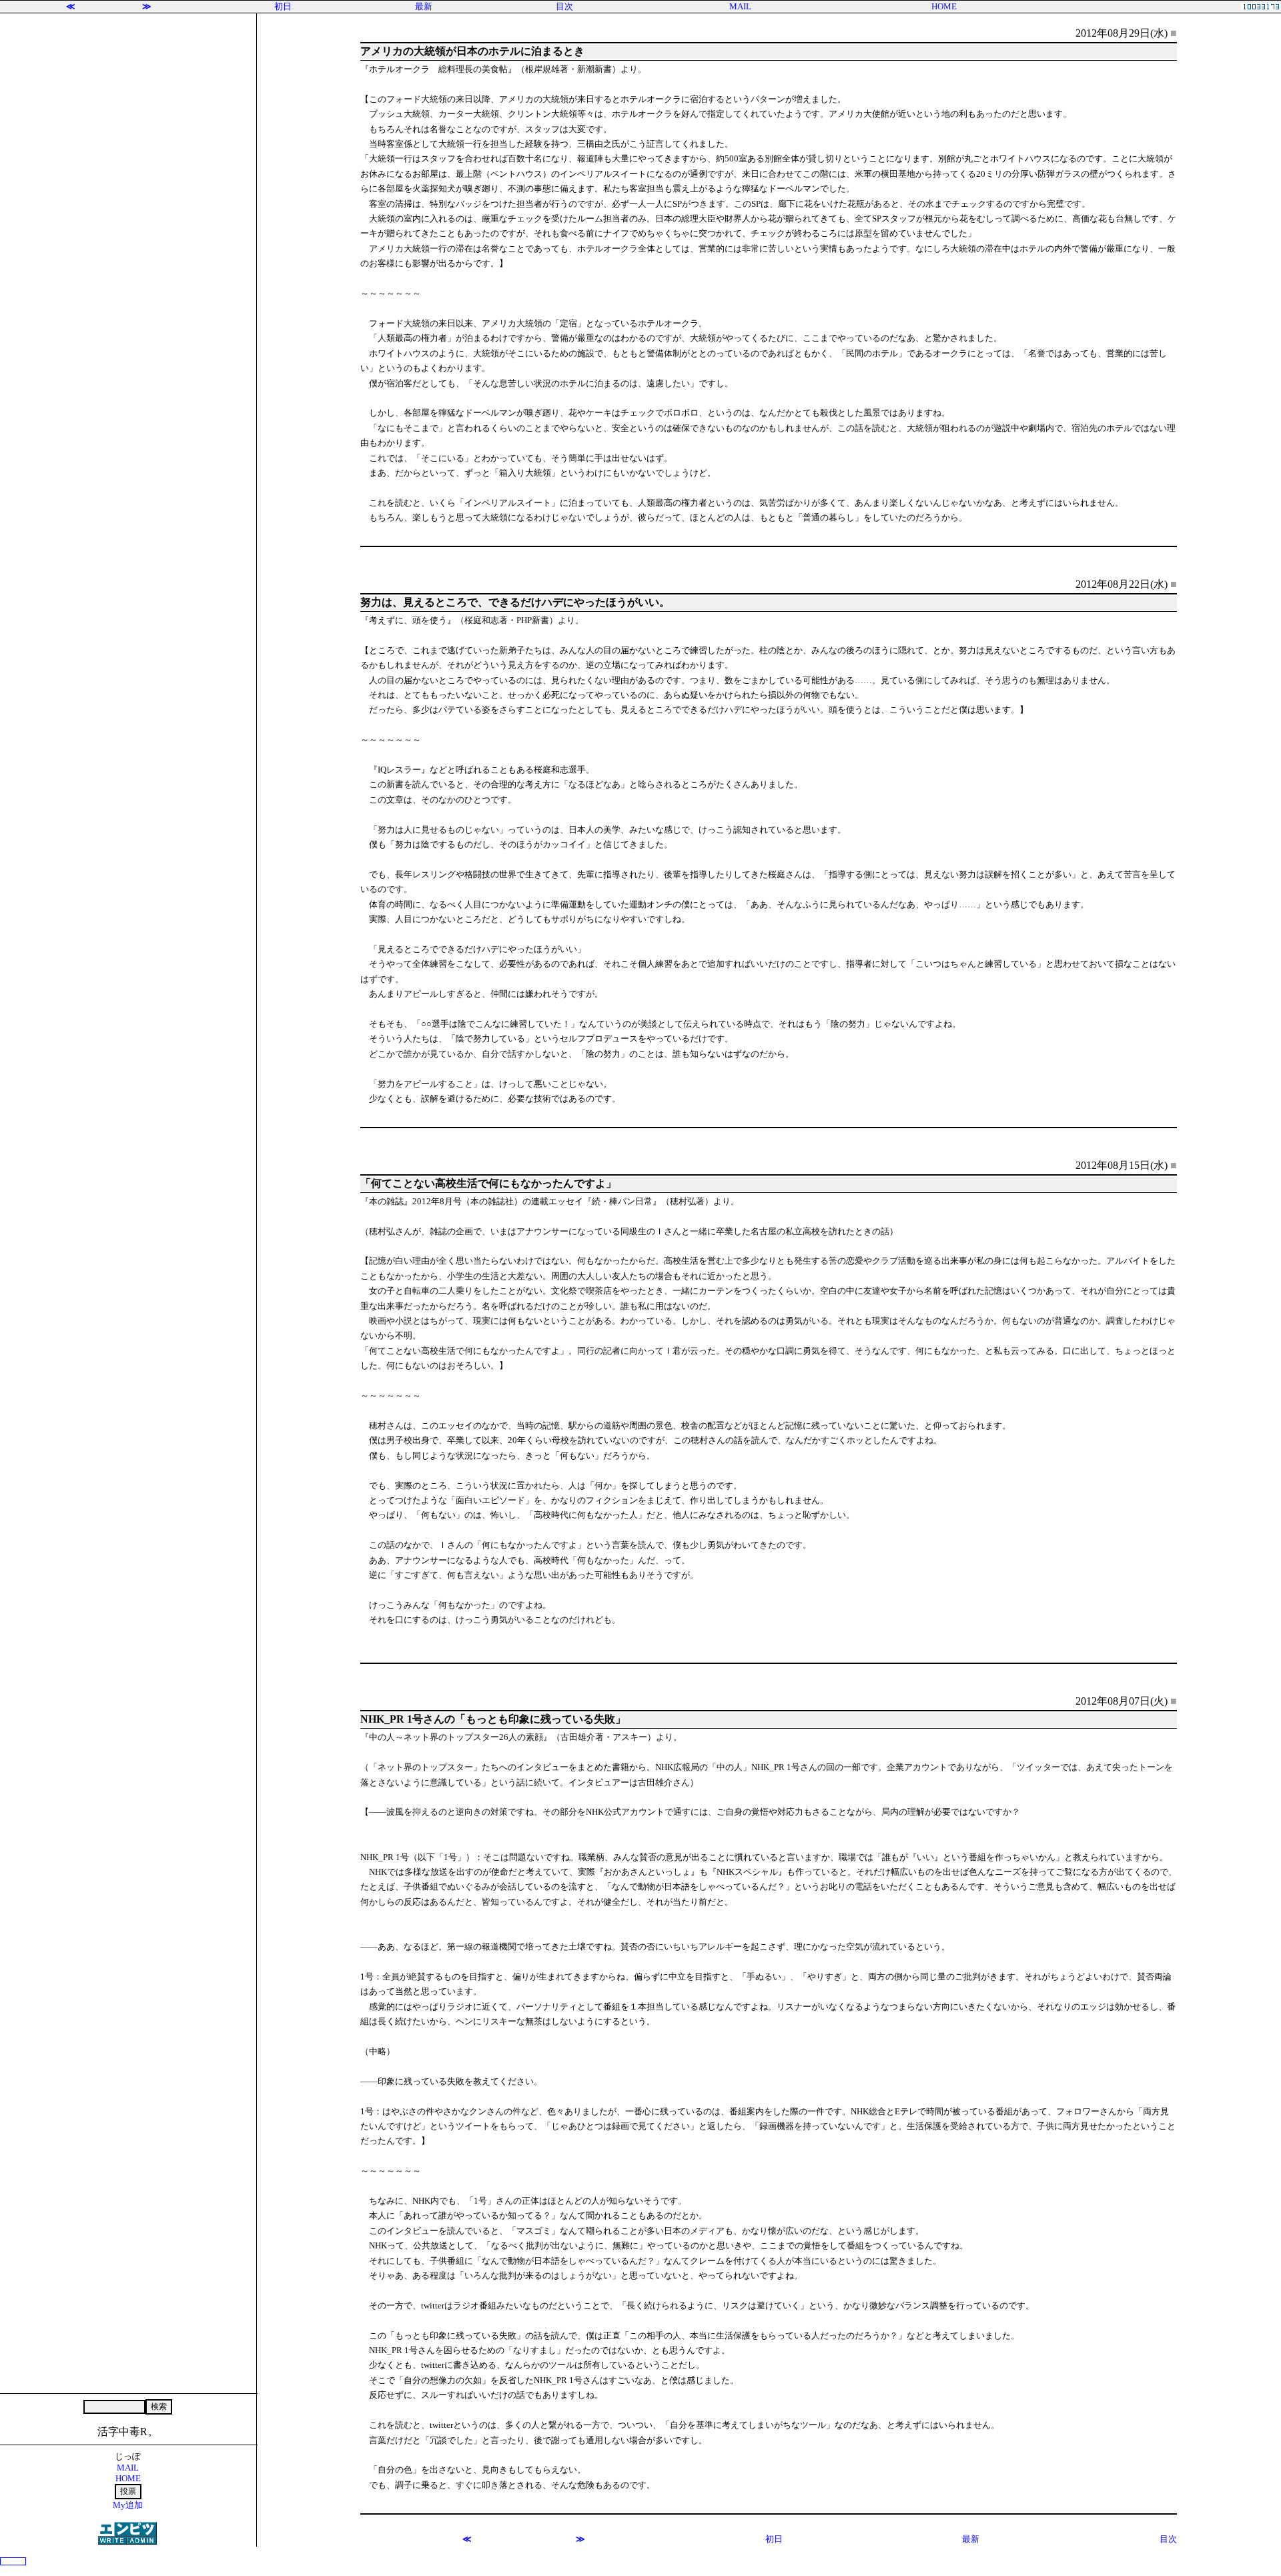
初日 (283, 6)
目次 (564, 6)
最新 (424, 6)
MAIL (740, 6)
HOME (944, 6)
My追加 (128, 2505)
